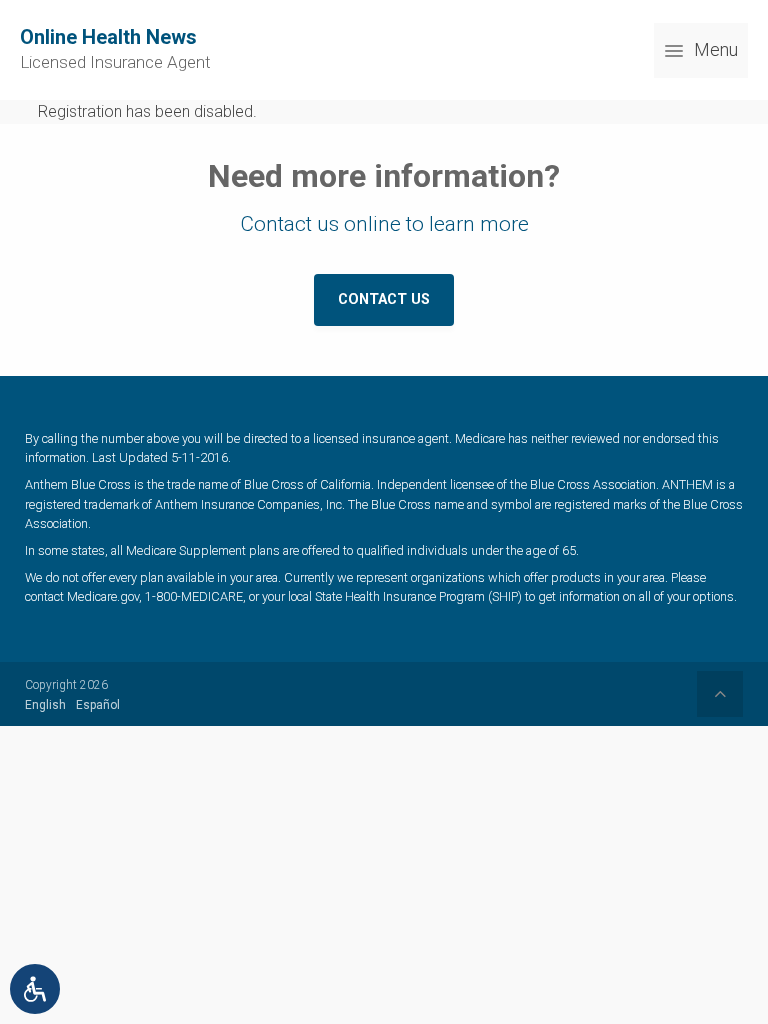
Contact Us (384, 299)
